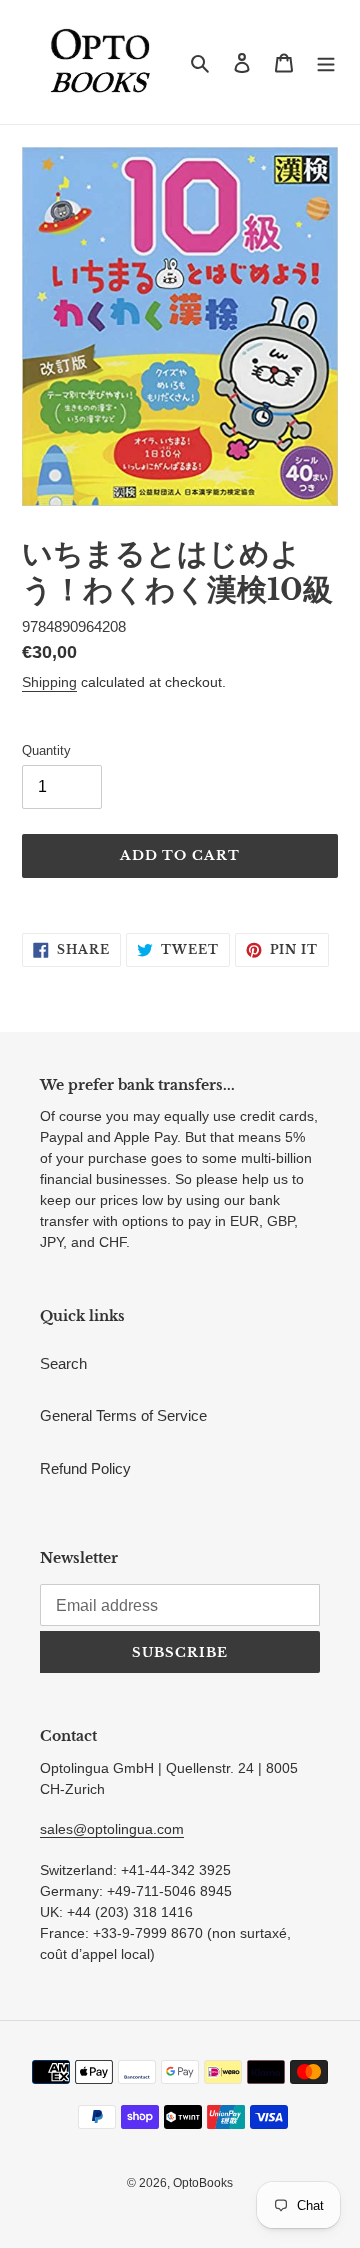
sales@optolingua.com (112, 1829)
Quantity (46, 750)
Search (63, 1363)
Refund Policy (85, 1468)
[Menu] (326, 62)
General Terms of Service (123, 1415)
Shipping (49, 682)
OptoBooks (203, 2183)
